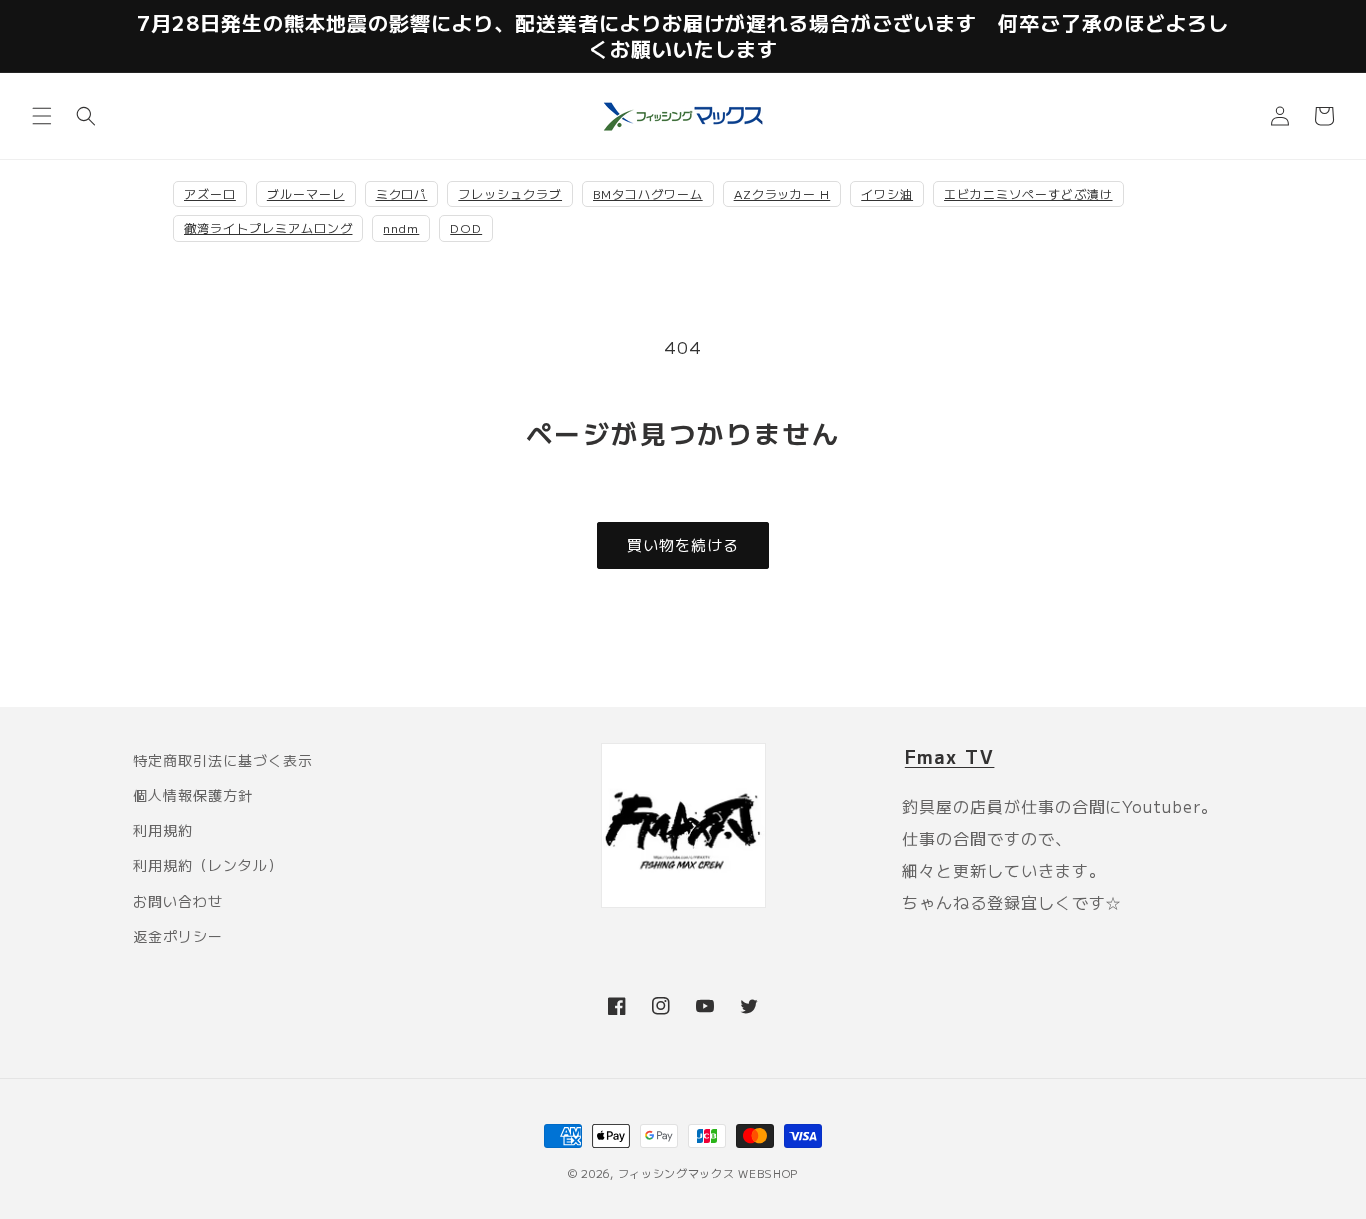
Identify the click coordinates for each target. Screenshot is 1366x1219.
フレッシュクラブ (510, 193)
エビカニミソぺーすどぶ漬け (1028, 193)
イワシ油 (887, 193)
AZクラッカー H (782, 193)
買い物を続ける (683, 544)
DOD (466, 227)
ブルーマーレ (306, 193)
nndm (401, 227)
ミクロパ (402, 193)
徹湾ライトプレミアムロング (268, 227)
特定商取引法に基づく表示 (223, 760)
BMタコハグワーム (648, 193)
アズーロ (210, 193)
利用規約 (163, 830)
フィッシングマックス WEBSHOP (708, 1173)
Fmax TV (950, 756)
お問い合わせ (178, 901)
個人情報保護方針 (193, 795)
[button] (42, 116)
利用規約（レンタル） (208, 865)
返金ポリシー (178, 936)
